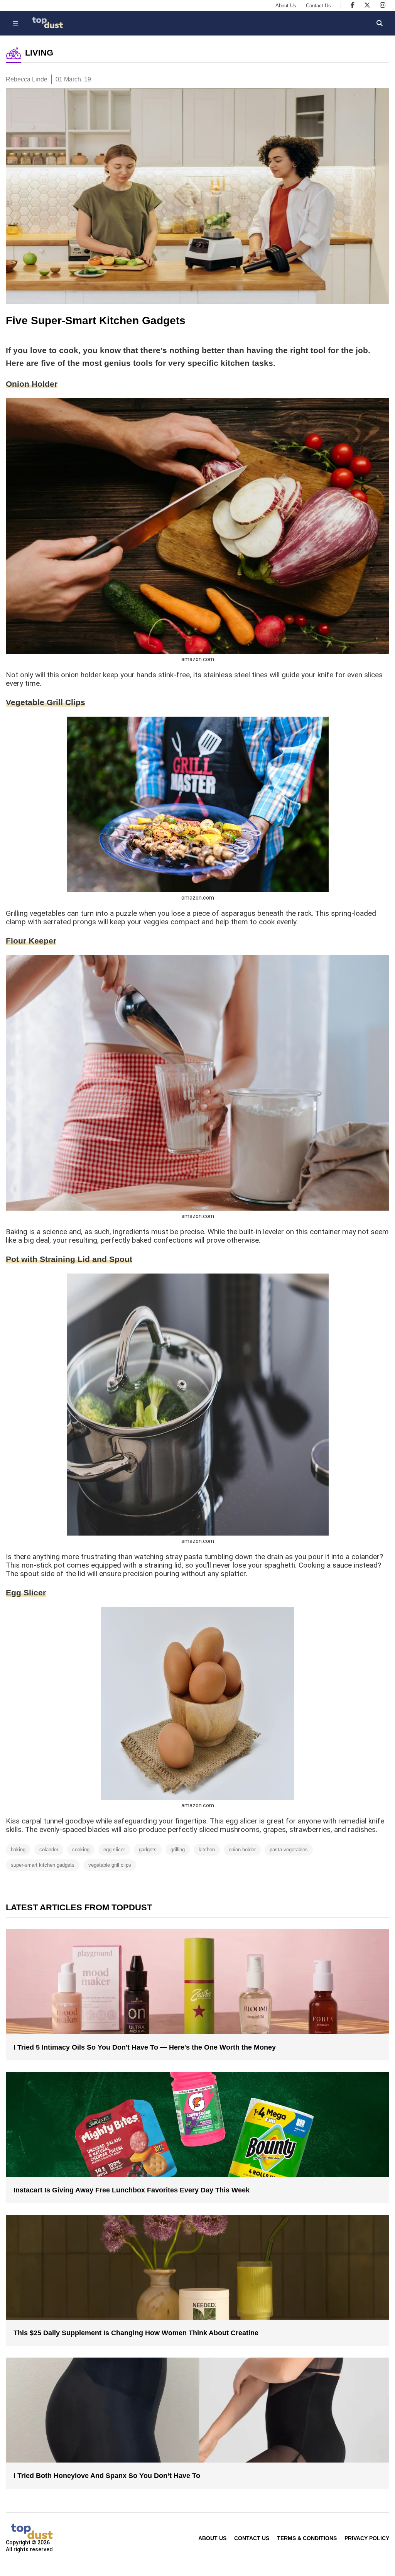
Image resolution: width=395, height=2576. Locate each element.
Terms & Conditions (307, 2538)
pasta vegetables (289, 1850)
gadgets (148, 1850)
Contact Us (318, 6)
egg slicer (114, 1850)
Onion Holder (32, 384)
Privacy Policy (367, 2538)
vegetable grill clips (110, 1865)
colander (49, 1850)
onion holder (242, 1850)
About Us (286, 6)
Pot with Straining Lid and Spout (69, 1259)
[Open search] (380, 23)
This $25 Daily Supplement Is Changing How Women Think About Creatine (136, 2333)
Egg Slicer (26, 1592)
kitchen (207, 1850)
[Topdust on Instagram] (383, 5)
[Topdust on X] (367, 5)
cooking (81, 1850)
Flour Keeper (31, 941)
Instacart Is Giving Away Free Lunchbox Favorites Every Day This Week (132, 2190)
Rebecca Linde (27, 79)
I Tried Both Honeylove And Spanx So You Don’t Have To (107, 2476)
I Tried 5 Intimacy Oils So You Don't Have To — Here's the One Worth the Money (145, 2047)
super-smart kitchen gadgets (43, 1865)
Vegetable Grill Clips (46, 702)
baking (18, 1850)
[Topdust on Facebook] (353, 5)
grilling (178, 1850)
